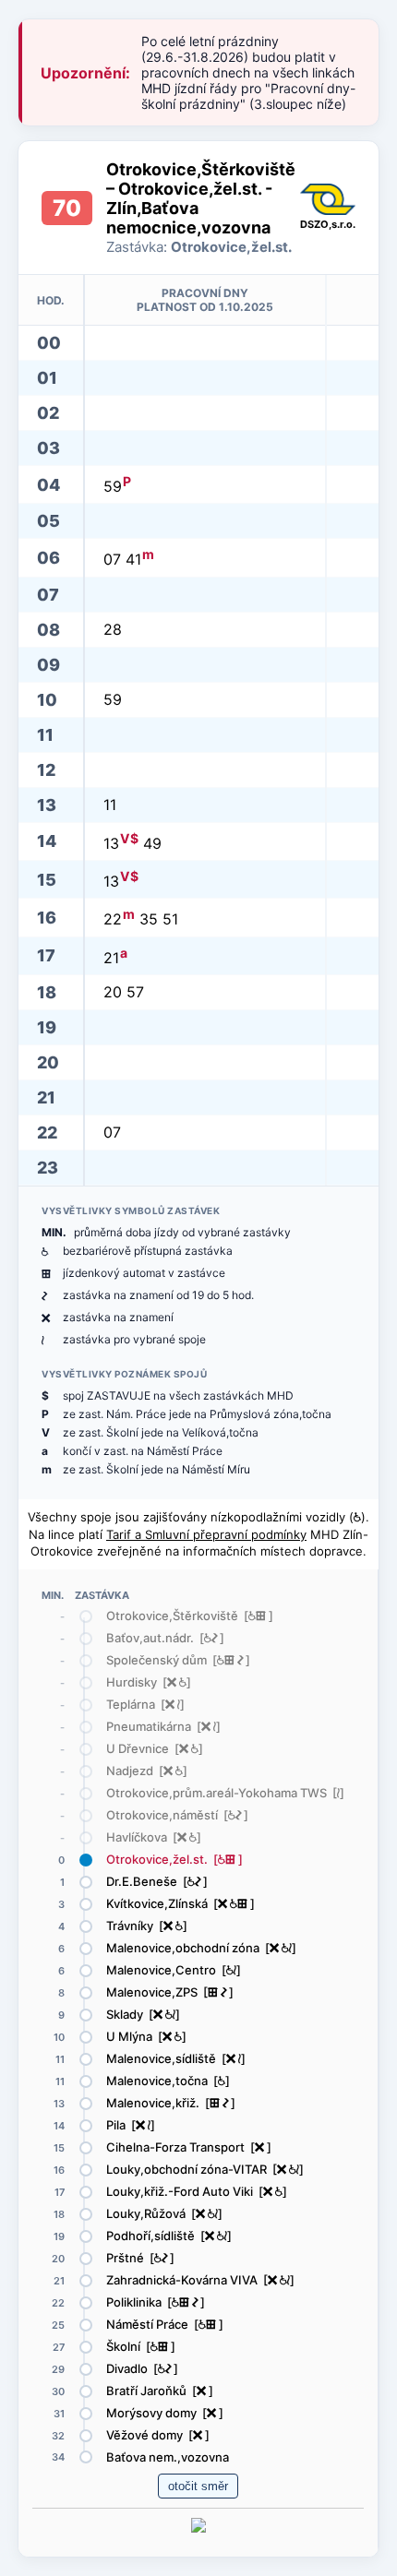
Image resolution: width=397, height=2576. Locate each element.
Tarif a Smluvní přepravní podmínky (206, 1534)
